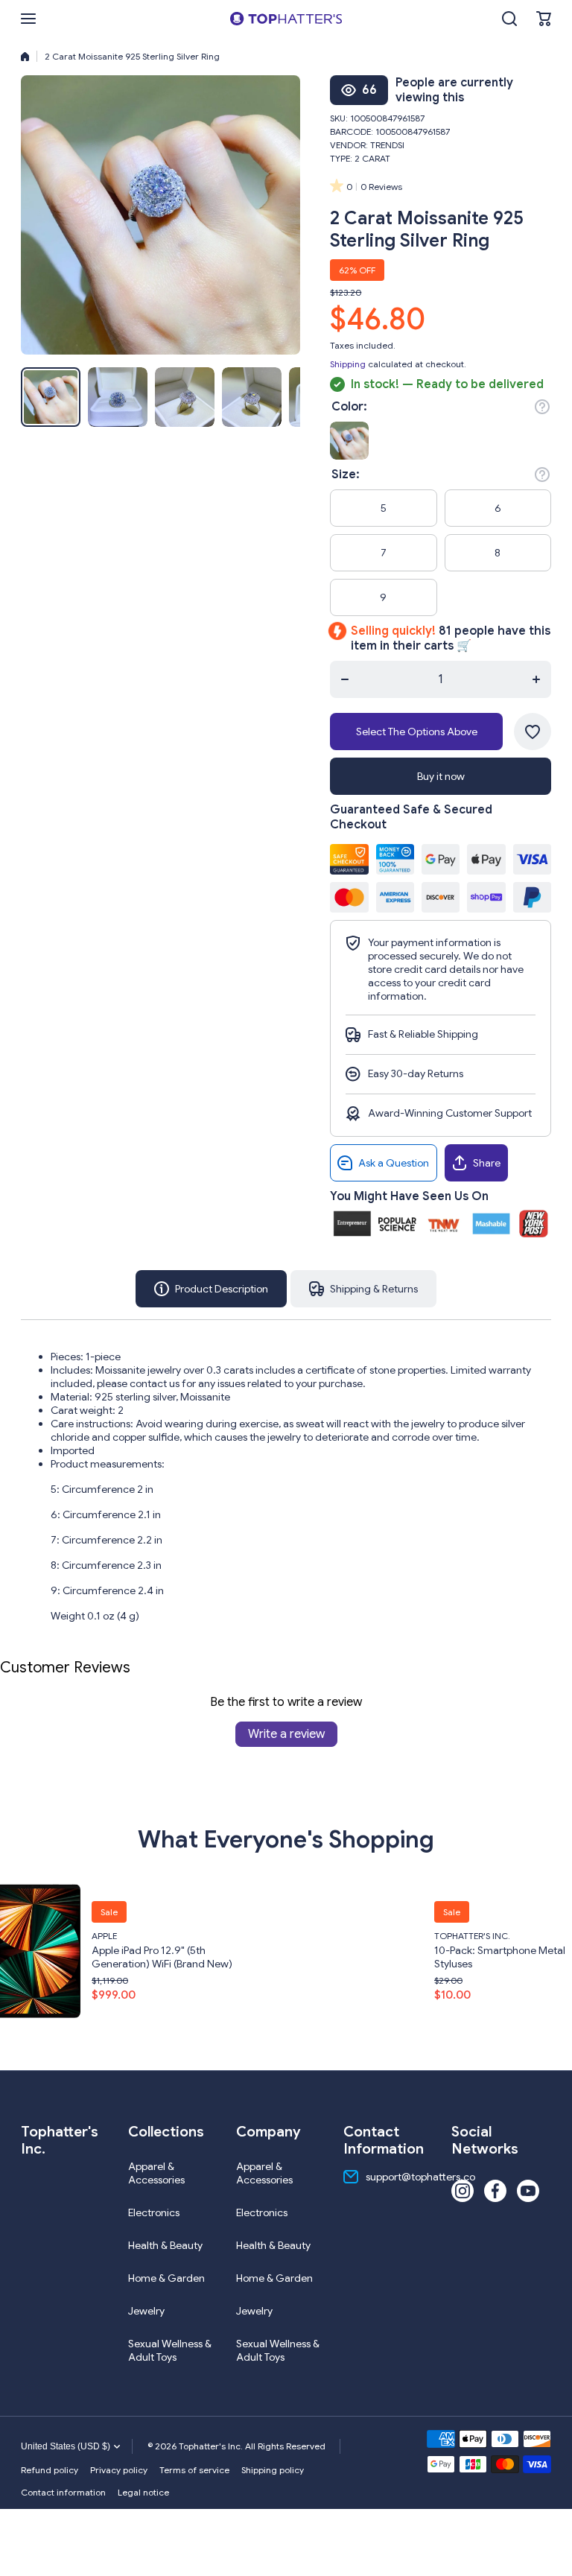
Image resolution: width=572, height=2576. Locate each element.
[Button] (542, 407)
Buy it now (441, 776)
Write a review (286, 1734)
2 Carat (372, 158)
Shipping (348, 364)
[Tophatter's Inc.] (286, 19)
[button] (544, 19)
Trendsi (387, 145)
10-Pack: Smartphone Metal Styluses (344, 1957)
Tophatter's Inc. (317, 1936)
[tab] (363, 1289)
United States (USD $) (66, 2446)
